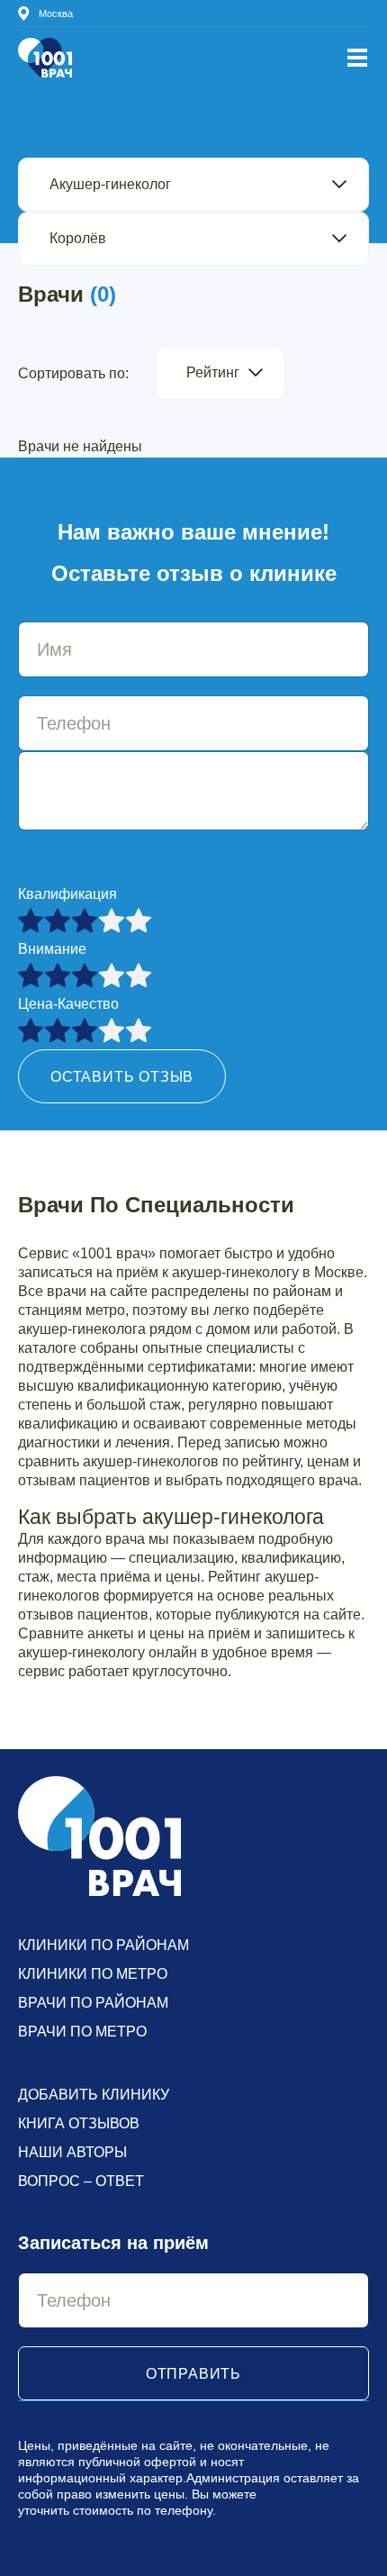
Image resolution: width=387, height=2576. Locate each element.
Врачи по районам (93, 2003)
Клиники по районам (103, 1945)
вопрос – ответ (81, 2181)
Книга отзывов (79, 2123)
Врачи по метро (82, 2032)
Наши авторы (72, 2152)
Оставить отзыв (122, 1077)
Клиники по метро (93, 1974)
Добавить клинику (94, 2095)
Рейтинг (213, 372)
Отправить (193, 2374)
